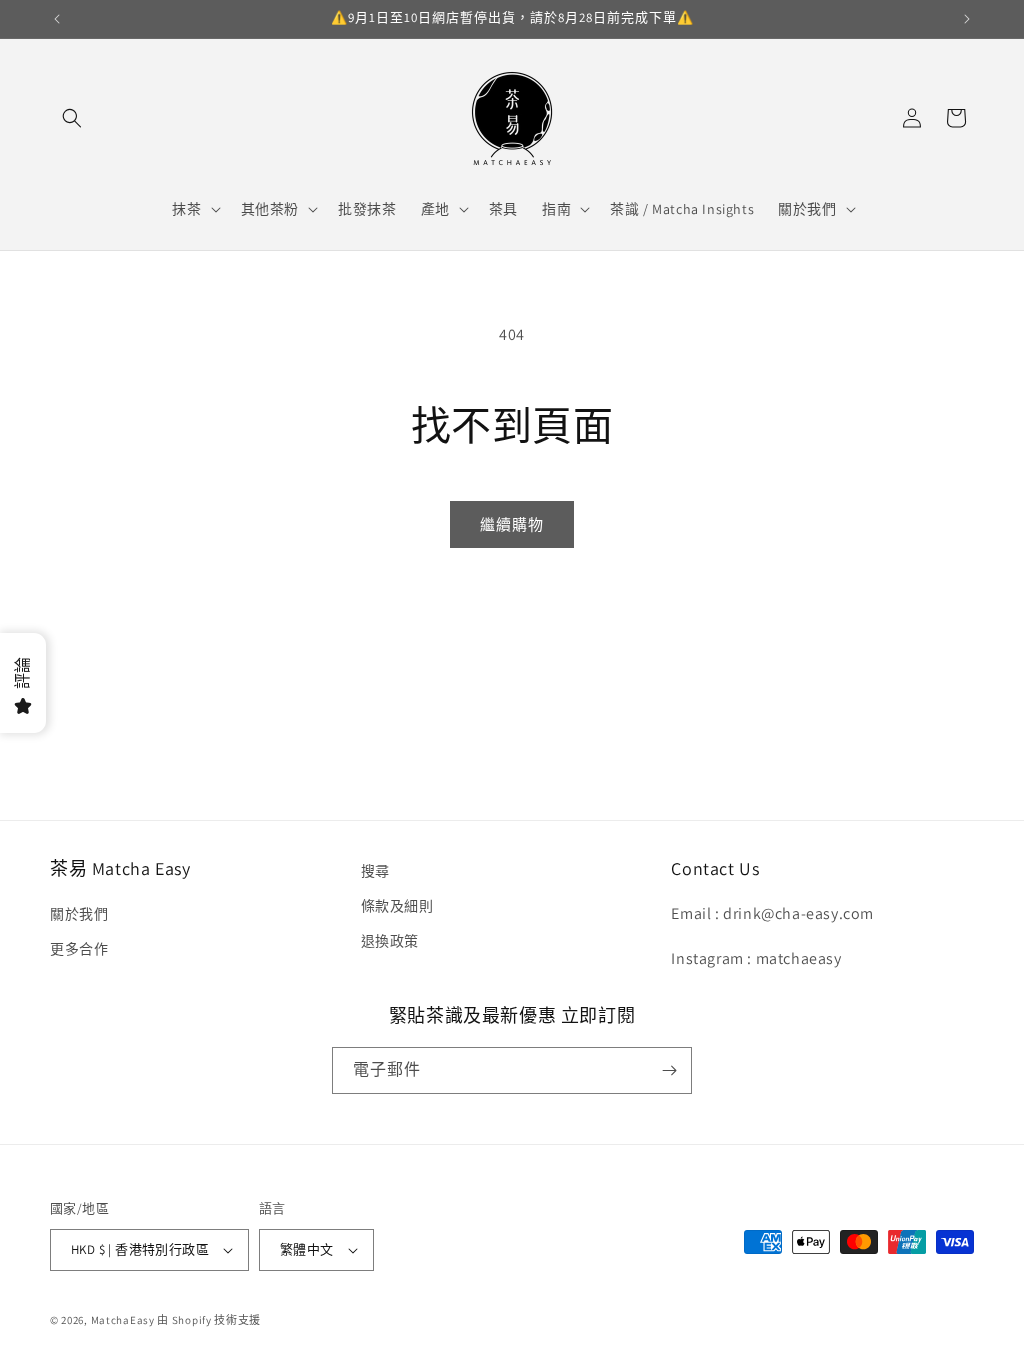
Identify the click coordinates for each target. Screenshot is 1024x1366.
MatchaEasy (123, 1320)
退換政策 (390, 941)
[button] (72, 118)
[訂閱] (669, 1070)
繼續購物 (512, 524)
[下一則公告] (967, 19)
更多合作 (79, 949)
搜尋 (375, 871)
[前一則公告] (57, 19)
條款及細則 (397, 906)
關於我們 (79, 914)
